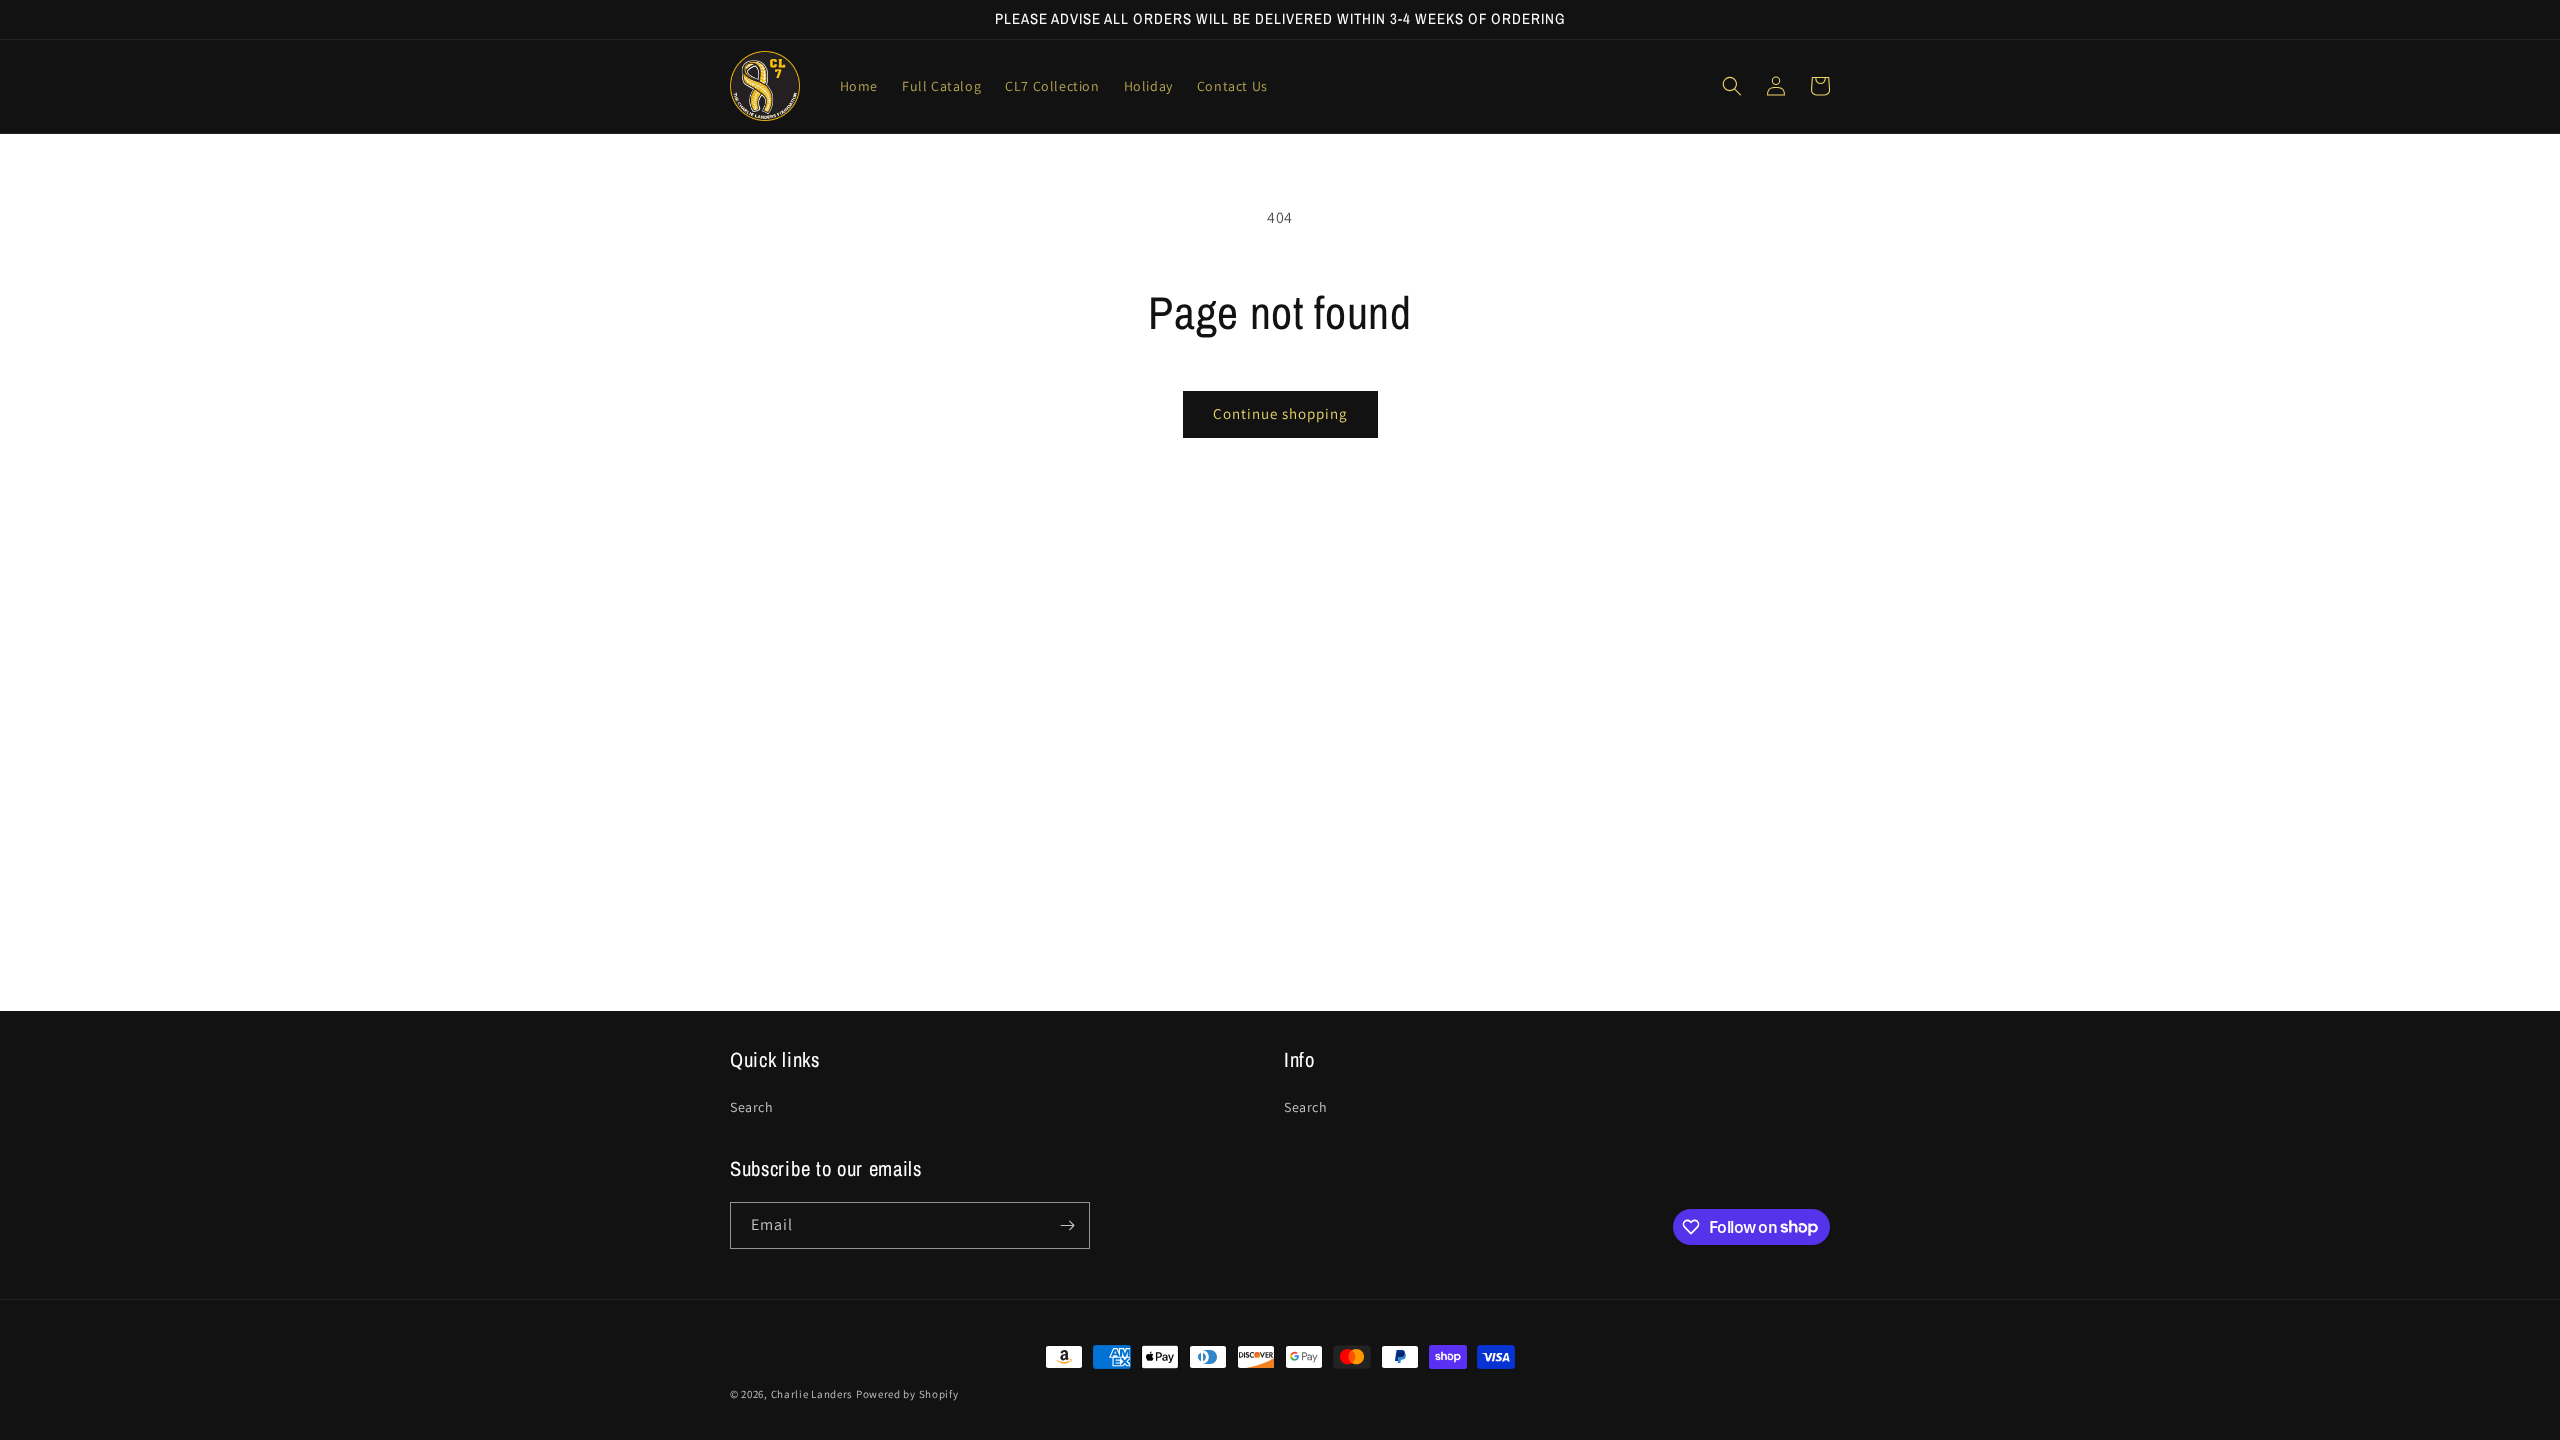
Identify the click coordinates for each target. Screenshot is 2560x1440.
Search (752, 1107)
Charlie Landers (813, 1394)
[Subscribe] (1067, 1225)
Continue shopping (1280, 413)
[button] (1732, 86)
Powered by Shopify (907, 1394)
